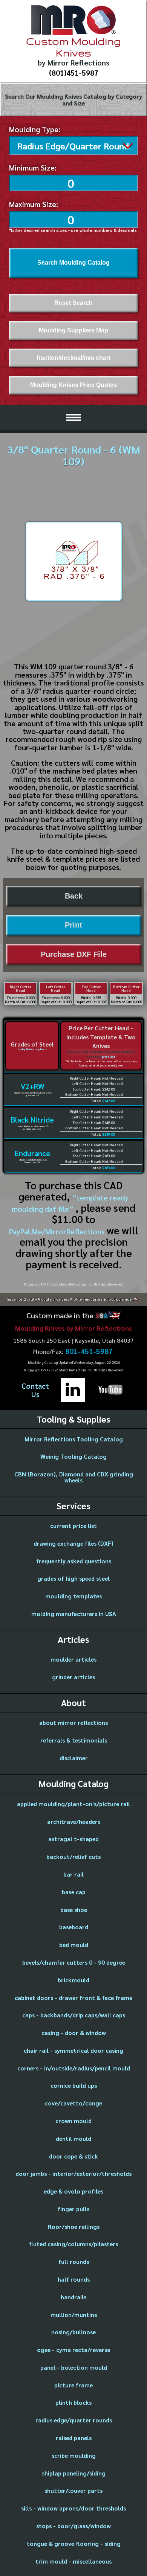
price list (109, 1057)
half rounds (74, 2279)
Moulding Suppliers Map (73, 330)
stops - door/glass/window (73, 2526)
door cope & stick (73, 2156)
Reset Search (73, 303)
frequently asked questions (74, 1561)
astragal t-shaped (73, 1839)
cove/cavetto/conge (73, 2103)
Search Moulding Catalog (73, 263)
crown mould (73, 2121)
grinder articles (73, 1677)
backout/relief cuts (73, 1856)
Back (74, 896)
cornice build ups (74, 2085)
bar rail (73, 1874)
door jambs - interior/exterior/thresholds (73, 2173)
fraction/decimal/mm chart (73, 358)
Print (73, 925)
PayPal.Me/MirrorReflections (58, 1231)
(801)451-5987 (74, 73)
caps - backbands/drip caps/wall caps (74, 2015)
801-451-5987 (89, 1351)
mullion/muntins (74, 2315)
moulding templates (73, 1596)
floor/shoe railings (73, 2226)
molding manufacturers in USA (74, 1614)
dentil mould (73, 2138)
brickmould (73, 1980)
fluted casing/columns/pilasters (73, 2244)
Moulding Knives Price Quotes (73, 385)
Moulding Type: (35, 129)
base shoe (74, 1910)
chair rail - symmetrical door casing (73, 2050)
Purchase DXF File (74, 954)
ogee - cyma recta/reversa (74, 2350)
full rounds (74, 2261)
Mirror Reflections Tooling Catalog (74, 1439)
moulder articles (73, 1659)
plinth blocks (73, 2402)
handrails (73, 2297)
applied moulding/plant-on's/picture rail (73, 1804)
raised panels (74, 2438)
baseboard (74, 1927)
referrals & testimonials (74, 1740)
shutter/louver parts (73, 2490)
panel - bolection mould (74, 2367)
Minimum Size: (33, 168)
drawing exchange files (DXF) (73, 1543)
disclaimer (74, 1758)
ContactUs (35, 1390)
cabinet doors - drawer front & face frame (73, 1998)
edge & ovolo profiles (73, 2191)
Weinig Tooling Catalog (73, 1456)
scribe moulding (74, 2455)
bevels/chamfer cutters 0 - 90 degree (74, 1962)
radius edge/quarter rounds (74, 2420)
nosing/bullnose (73, 2332)
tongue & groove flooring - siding (74, 2543)
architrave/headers (74, 1821)
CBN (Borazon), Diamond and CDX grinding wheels (74, 1477)
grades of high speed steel (73, 1578)
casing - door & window (74, 2033)
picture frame (73, 2385)
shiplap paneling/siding (74, 2473)
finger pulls (73, 2209)
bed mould (74, 1945)
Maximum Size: (34, 204)
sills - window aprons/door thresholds (73, 2508)
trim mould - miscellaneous (73, 2561)
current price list (73, 1526)
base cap (74, 1892)
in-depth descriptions (32, 1049)
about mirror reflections (73, 1722)
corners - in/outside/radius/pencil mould (74, 2068)
